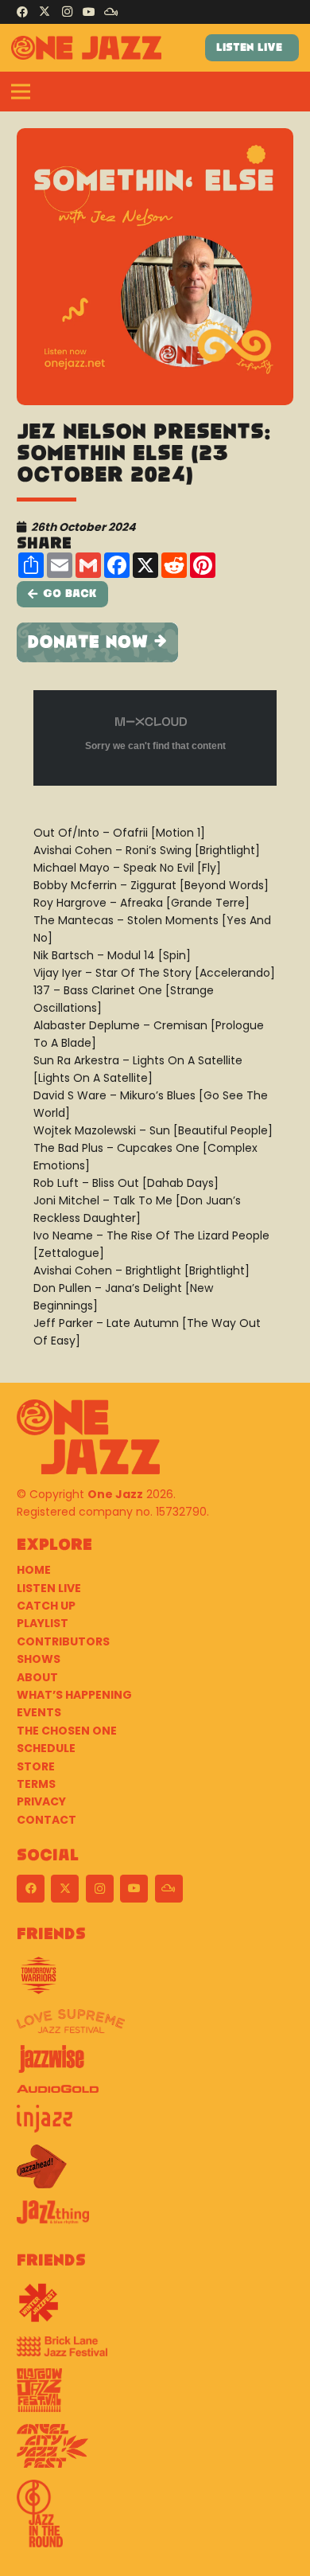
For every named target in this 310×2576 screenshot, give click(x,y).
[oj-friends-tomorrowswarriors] (155, 1981)
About (37, 1677)
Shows (39, 1659)
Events (39, 1712)
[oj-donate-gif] (155, 642)
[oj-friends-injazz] (155, 2125)
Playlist (43, 1623)
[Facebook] (22, 12)
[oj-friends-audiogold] (155, 2095)
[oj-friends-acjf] (155, 2452)
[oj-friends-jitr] (155, 2519)
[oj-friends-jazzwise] (155, 2065)
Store (36, 1766)
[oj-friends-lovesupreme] (155, 2027)
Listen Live (49, 1588)
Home (34, 1570)
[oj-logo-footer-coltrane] (88, 1437)
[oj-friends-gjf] (155, 2396)
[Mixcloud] (111, 12)
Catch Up (46, 1606)
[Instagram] (67, 12)
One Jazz (115, 1494)
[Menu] (21, 92)
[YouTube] (89, 12)
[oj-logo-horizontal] (86, 48)
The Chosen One (67, 1731)
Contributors (63, 1641)
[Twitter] (45, 12)
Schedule (46, 1748)
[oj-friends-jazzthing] (155, 2218)
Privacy (41, 1801)
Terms (36, 1784)
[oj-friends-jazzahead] (155, 2172)
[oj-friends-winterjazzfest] (155, 2309)
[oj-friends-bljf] (155, 2352)
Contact (46, 1820)
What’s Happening (74, 1695)
